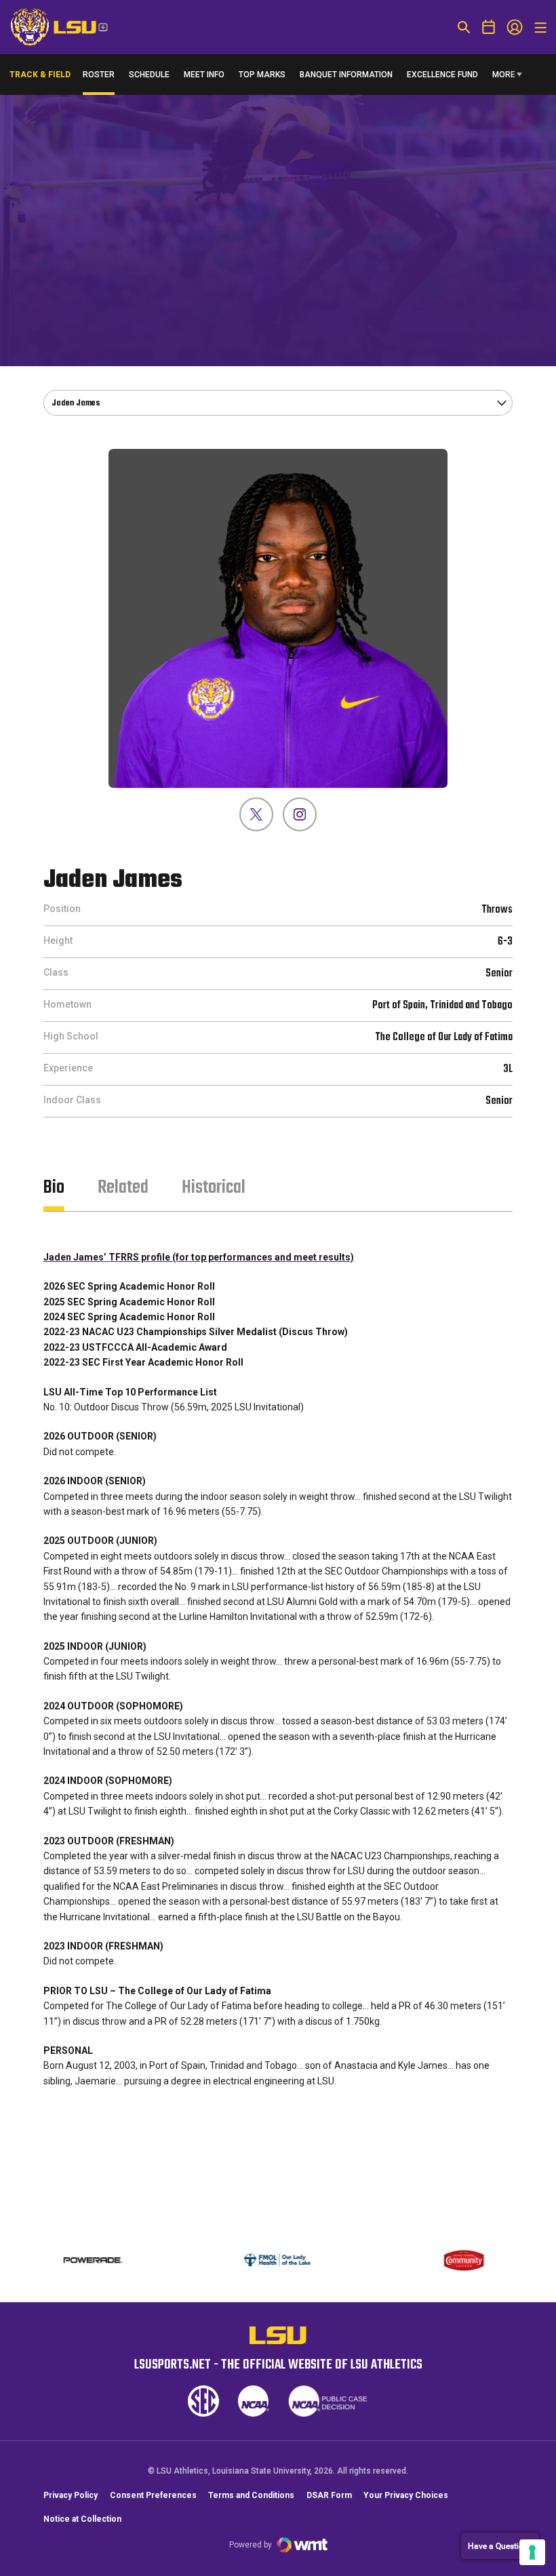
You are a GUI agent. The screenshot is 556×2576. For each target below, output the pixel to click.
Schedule (149, 75)
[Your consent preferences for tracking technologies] (532, 2552)
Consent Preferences (153, 2495)
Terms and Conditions (251, 2495)
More (504, 75)
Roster (99, 75)
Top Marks (262, 75)
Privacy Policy (71, 2495)
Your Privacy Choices (406, 2495)
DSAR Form (329, 2495)
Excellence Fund (442, 78)
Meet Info (204, 75)
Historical (214, 1188)
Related (123, 1188)
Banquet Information (346, 78)
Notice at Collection (82, 2519)
